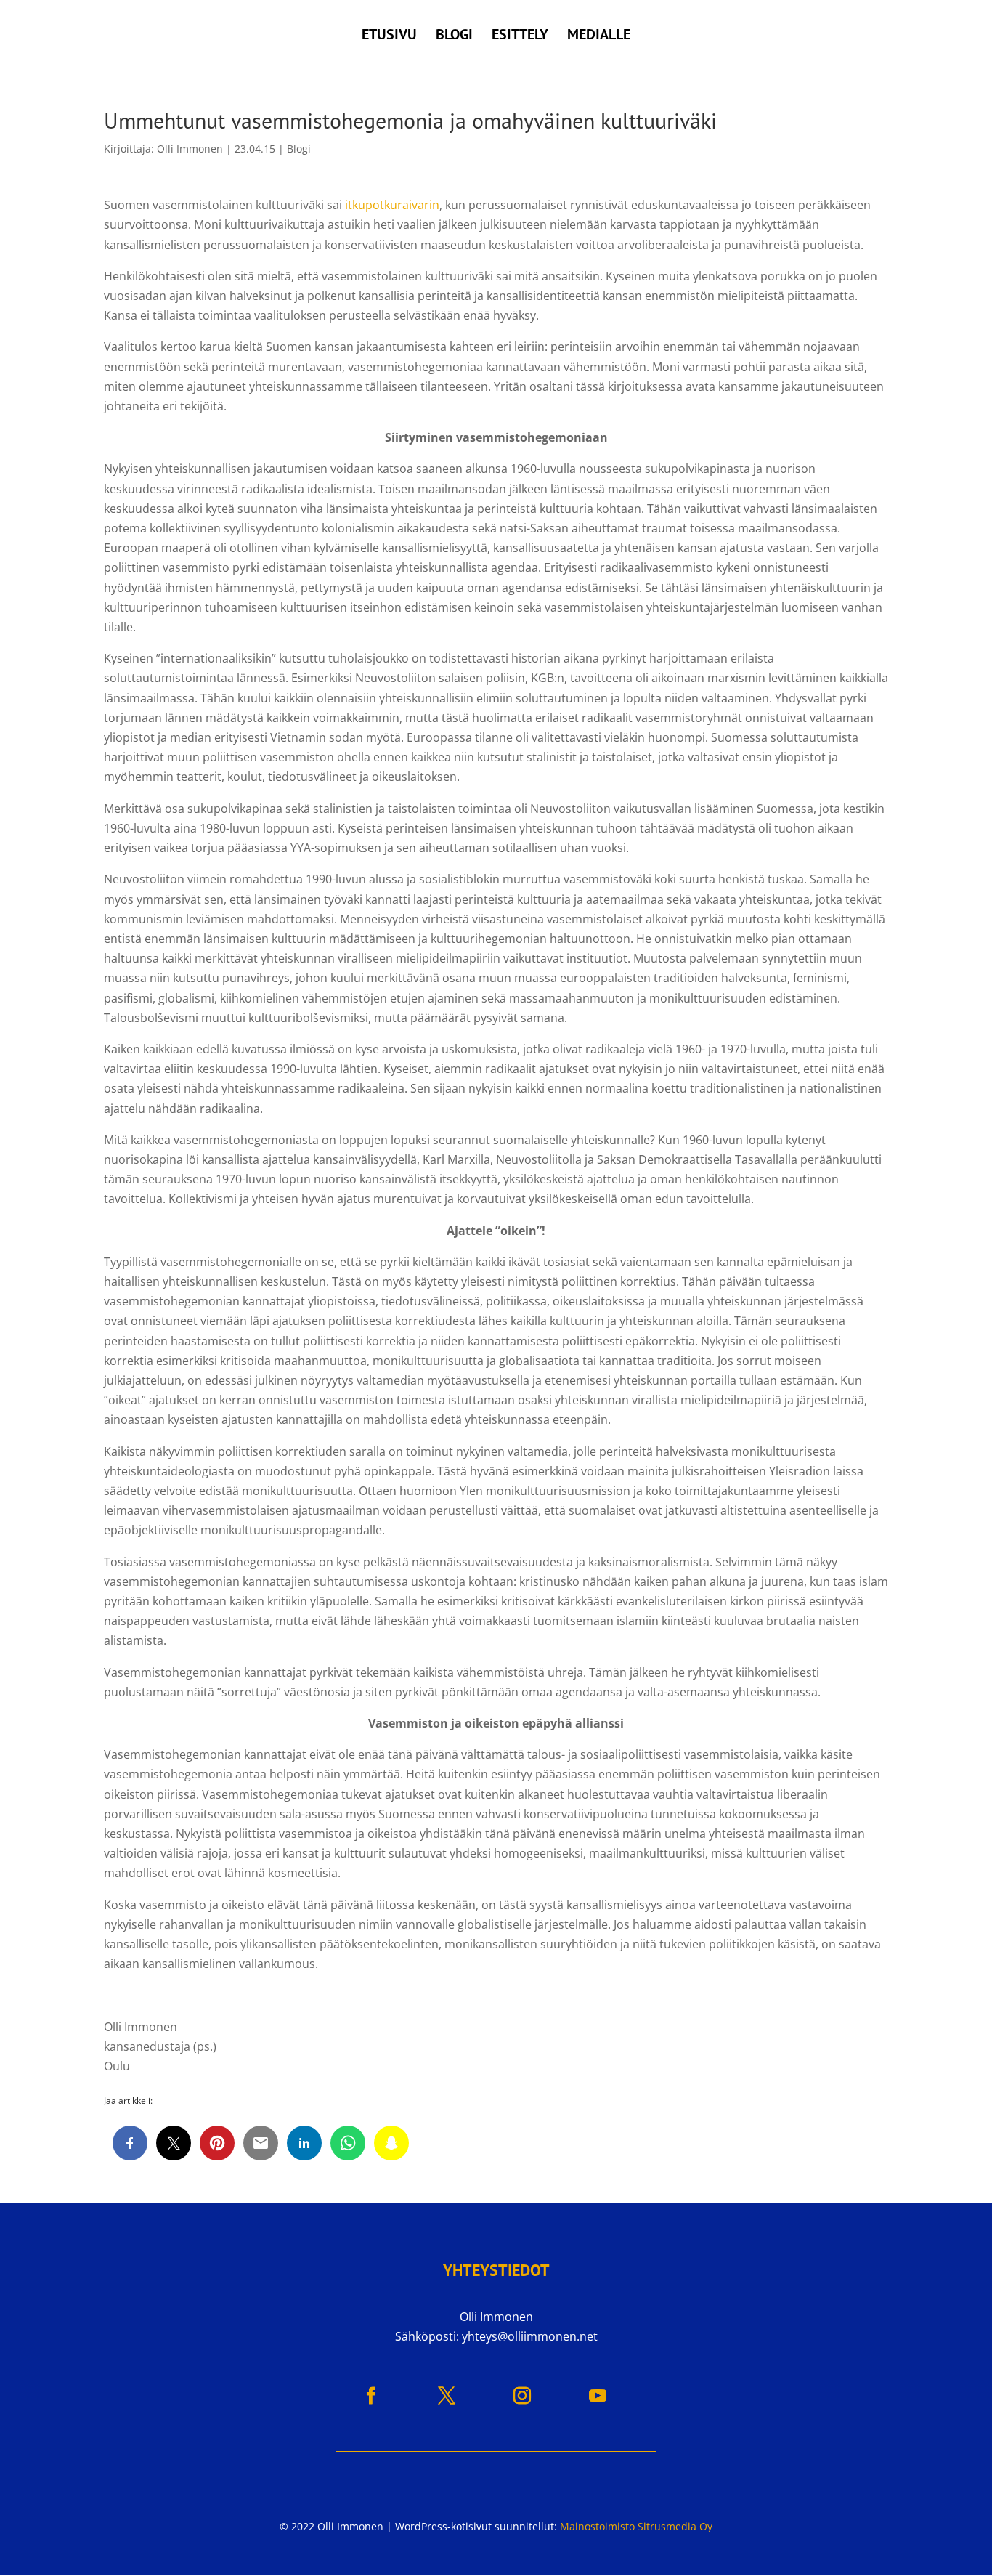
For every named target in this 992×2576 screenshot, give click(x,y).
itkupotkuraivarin (392, 205)
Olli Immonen (190, 149)
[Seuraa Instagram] (522, 2396)
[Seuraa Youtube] (598, 2396)
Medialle (599, 36)
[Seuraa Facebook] (371, 2396)
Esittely (520, 36)
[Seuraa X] (447, 2396)
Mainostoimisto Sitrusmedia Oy (636, 2526)
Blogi (454, 36)
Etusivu (389, 36)
